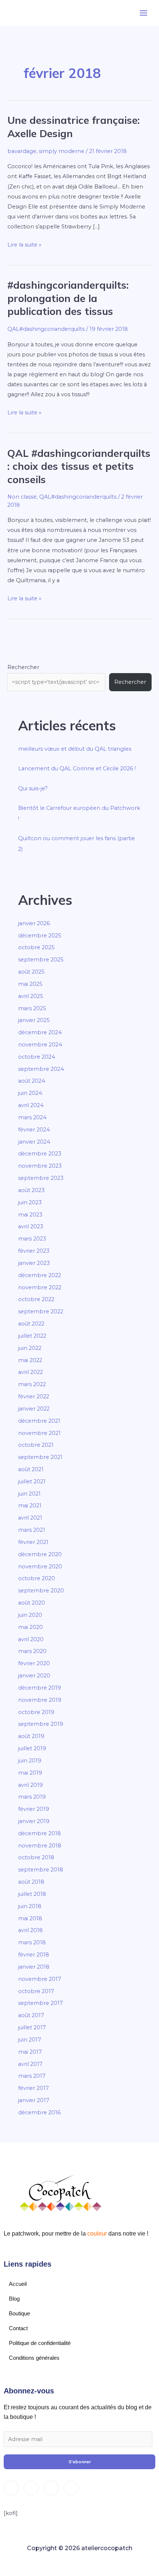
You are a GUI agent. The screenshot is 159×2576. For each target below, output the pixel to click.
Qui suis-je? (33, 788)
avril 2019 (31, 1785)
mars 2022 (32, 1384)
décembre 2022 (40, 1275)
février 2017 (33, 2088)
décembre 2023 (40, 1154)
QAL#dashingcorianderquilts (46, 329)
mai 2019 (30, 1773)
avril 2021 (30, 1518)
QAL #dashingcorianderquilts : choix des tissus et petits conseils (79, 466)
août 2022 (31, 1324)
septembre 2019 (41, 1724)
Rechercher (23, 667)
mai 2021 (30, 1506)
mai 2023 (30, 1215)
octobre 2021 (36, 1445)
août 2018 (31, 1882)
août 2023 (31, 1190)
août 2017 (31, 2015)
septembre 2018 (41, 1870)
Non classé (22, 497)
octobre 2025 (36, 947)
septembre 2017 (40, 2003)
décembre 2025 (40, 936)
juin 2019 (30, 1761)
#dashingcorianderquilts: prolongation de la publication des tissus (68, 298)
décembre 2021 (39, 1421)
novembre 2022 (40, 1287)
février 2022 (34, 1396)
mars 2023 (32, 1239)
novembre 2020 (40, 1567)
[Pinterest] (71, 2488)
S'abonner (80, 2462)
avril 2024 (31, 1105)
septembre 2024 (41, 1069)
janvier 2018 (34, 1967)
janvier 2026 (34, 923)
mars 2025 (32, 1008)
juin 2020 (30, 1615)
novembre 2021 (39, 1433)
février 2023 (34, 1251)
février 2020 (34, 1663)
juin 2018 (30, 1906)
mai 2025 (30, 984)
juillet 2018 (32, 1894)
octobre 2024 (37, 1057)
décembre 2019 (40, 1688)
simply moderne (62, 151)
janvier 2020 (34, 1676)
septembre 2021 (40, 1457)
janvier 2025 (34, 1020)
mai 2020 (31, 1627)
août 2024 (32, 1081)
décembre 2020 (40, 1554)
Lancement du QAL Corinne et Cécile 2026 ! (77, 768)
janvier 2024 (34, 1142)
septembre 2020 (41, 1591)
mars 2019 (32, 1797)
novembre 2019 (40, 1700)
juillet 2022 (32, 1336)
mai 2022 (30, 1360)
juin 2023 (30, 1202)
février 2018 (34, 1955)
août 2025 (31, 972)
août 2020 (32, 1603)
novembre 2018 (40, 1846)
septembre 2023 (41, 1178)
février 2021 (33, 1542)
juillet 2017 (32, 2027)
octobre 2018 (36, 1857)
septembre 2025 (41, 960)
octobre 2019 (36, 1712)
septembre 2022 (41, 1311)
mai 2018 (30, 1918)
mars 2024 (32, 1117)
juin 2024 (30, 1093)
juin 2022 (30, 1348)
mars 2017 (32, 2076)
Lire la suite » (24, 244)
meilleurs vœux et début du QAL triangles (75, 749)
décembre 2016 (39, 2112)
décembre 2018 (40, 1833)
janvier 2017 (34, 2100)
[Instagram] (11, 2488)
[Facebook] (31, 2488)
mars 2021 (32, 1530)
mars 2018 (32, 1942)
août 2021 (31, 1469)
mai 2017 (30, 2052)
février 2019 (34, 1809)
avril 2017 (30, 2064)
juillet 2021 (32, 1482)
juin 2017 (30, 2040)
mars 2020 (32, 1651)
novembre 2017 (40, 1979)
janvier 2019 (34, 1821)
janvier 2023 (34, 1263)
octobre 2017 (36, 1991)
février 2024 (34, 1130)
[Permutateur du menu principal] (143, 13)
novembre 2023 (40, 1166)
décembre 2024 (40, 1032)
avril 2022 (31, 1372)
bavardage (22, 151)
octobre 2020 (37, 1578)
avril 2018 (31, 1930)
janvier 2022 (34, 1409)
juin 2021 (29, 1494)
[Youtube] (51, 2488)
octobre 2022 (36, 1299)
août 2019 (31, 1736)
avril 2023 (31, 1226)
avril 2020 (31, 1639)
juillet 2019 (32, 1748)
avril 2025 (31, 996)
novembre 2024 (40, 1045)
